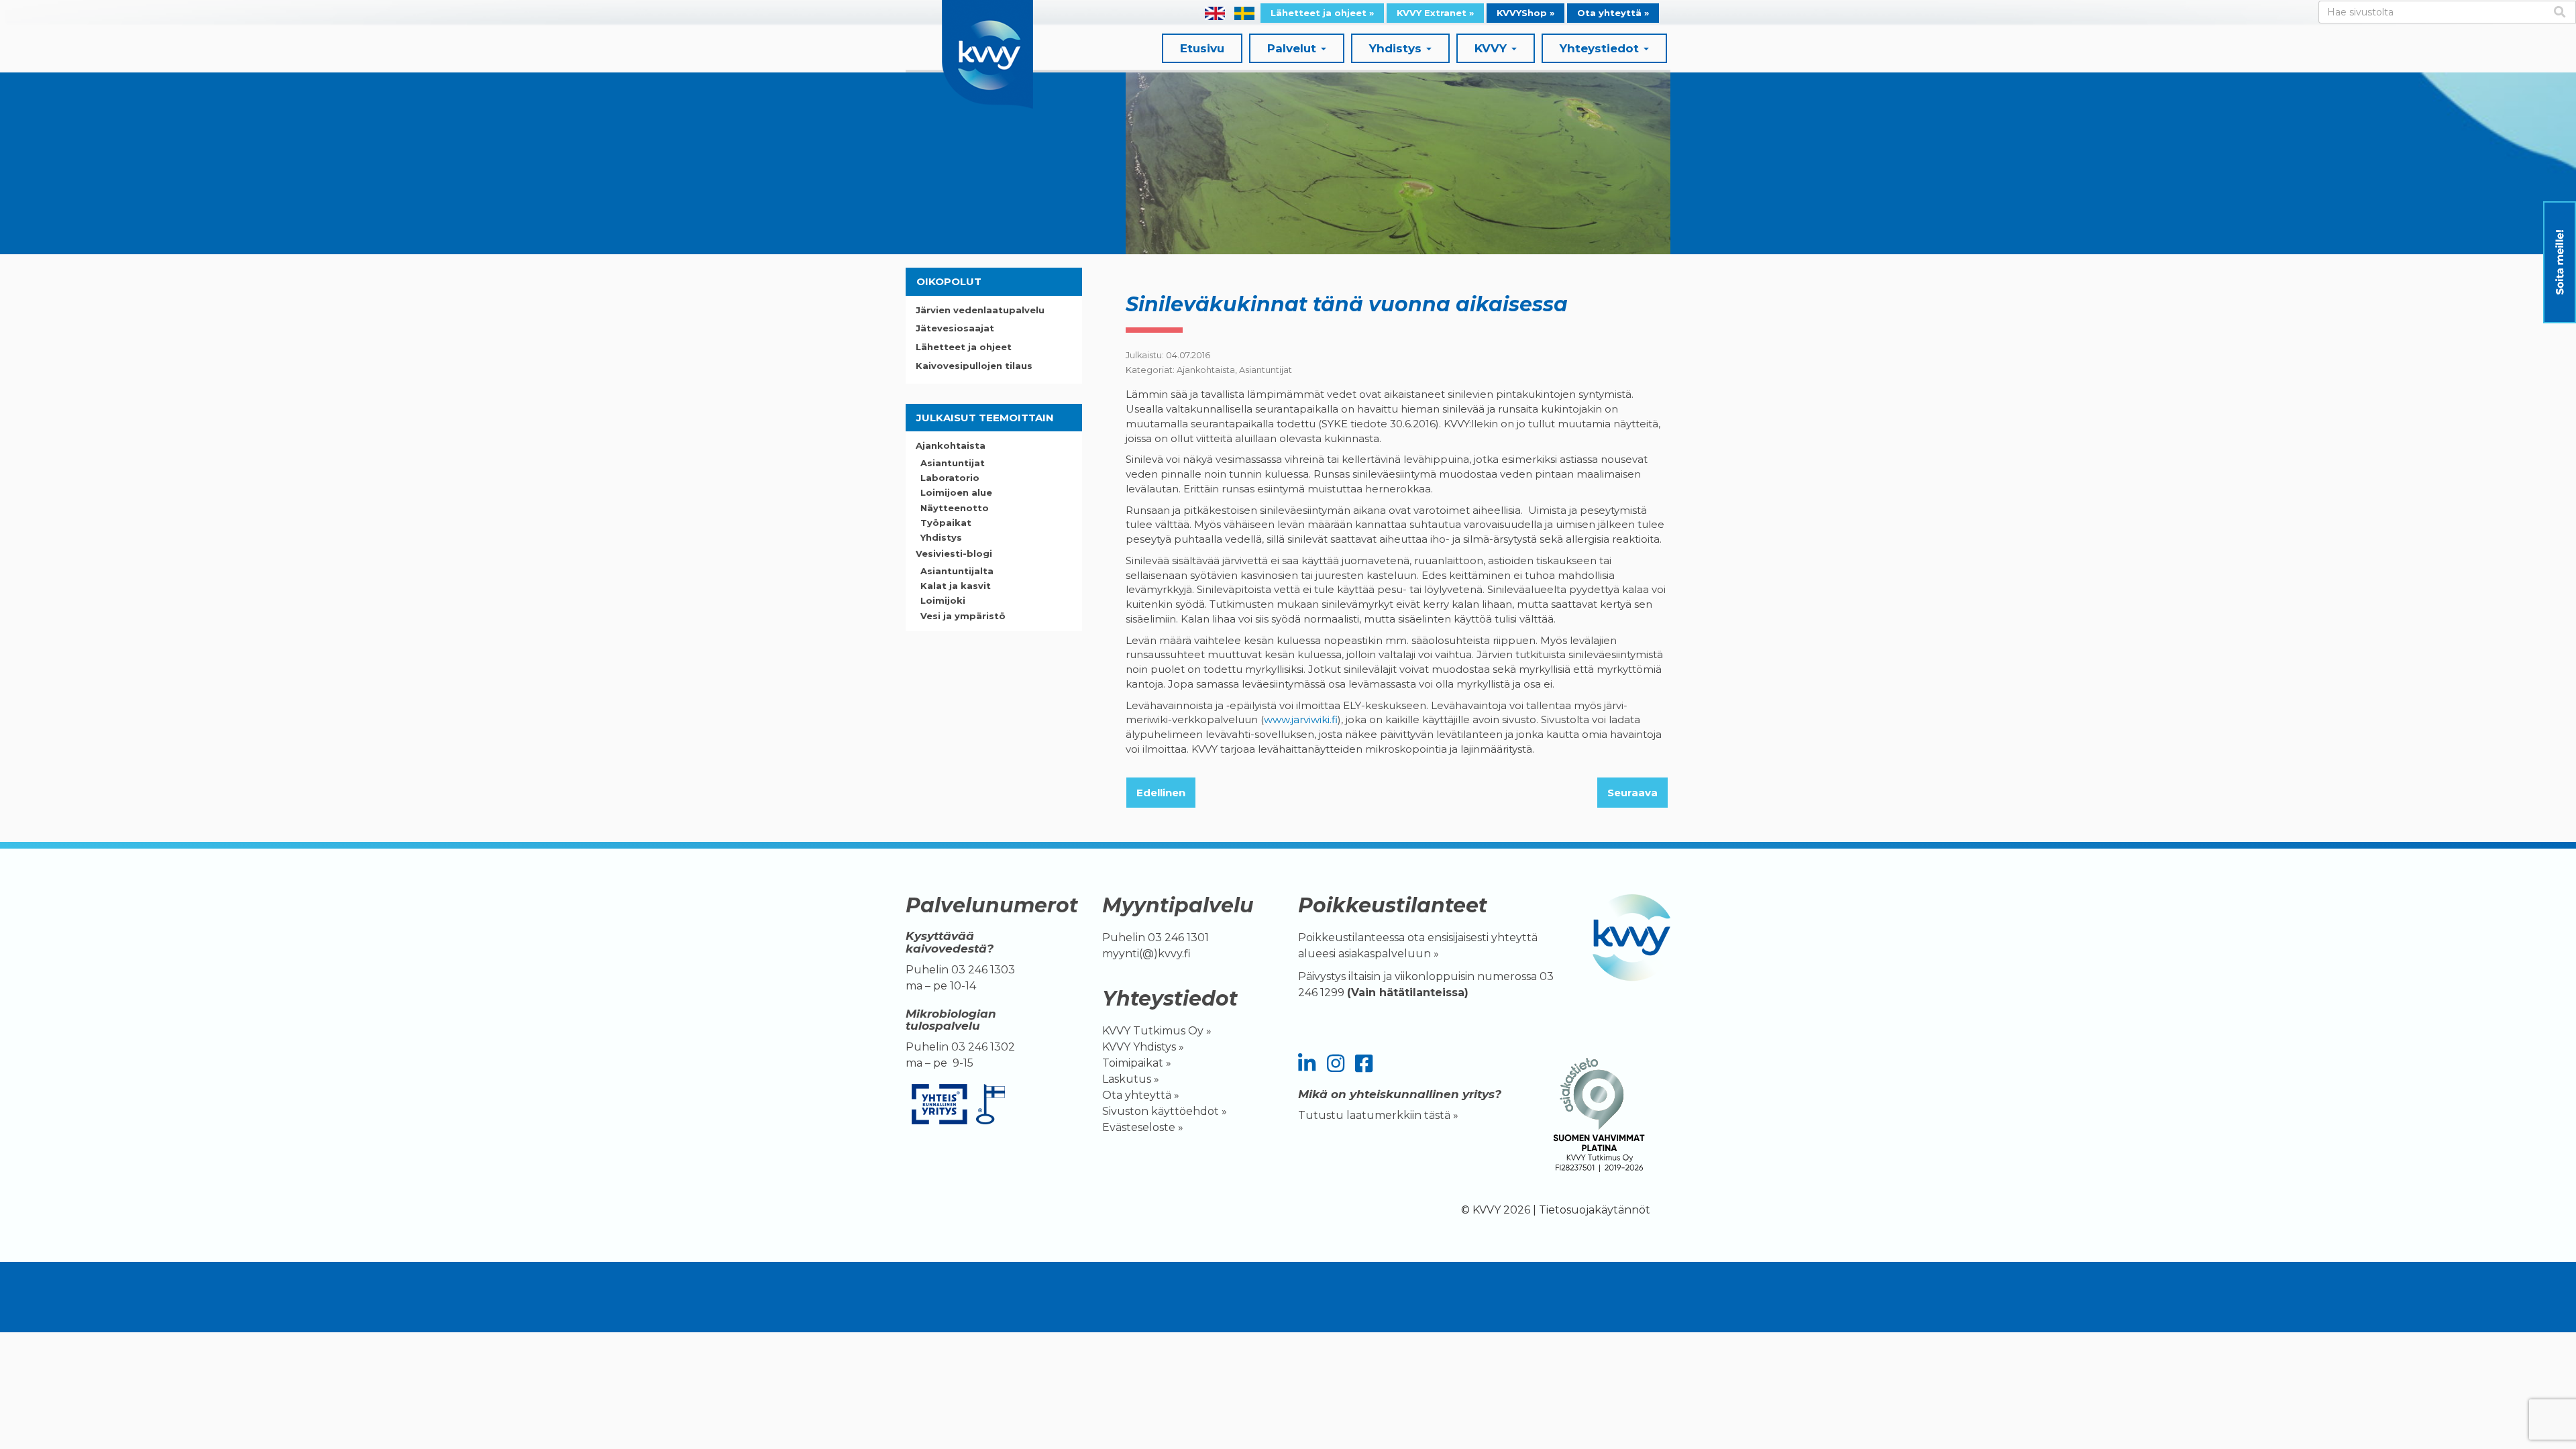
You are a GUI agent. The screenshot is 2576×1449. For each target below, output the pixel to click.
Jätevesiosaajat (955, 328)
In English (1215, 13)
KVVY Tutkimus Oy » (1157, 1031)
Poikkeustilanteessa (1351, 937)
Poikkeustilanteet (1393, 905)
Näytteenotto (955, 508)
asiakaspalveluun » (1390, 954)
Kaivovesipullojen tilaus (974, 366)
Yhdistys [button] (1397, 48)
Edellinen (1161, 793)
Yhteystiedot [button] (1601, 48)
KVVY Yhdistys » (1143, 1047)
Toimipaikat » (1137, 1063)
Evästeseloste (1139, 1127)
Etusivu (1202, 48)
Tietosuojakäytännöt (1595, 1210)
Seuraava (1632, 793)
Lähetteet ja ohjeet (964, 347)
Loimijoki (943, 600)
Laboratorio (950, 478)
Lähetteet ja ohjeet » (1322, 13)
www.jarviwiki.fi (1301, 719)
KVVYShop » (1525, 13)
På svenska (1244, 13)
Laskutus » (1131, 1079)
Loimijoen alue (956, 492)
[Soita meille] (2560, 262)
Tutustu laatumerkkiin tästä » (1378, 1115)
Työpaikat (946, 523)
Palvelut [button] (1293, 48)
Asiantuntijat (1266, 370)
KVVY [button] (1492, 48)
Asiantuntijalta (957, 571)
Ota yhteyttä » (1613, 13)
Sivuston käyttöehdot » (1165, 1111)
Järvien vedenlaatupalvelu (980, 310)
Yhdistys (941, 537)
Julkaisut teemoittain (985, 418)
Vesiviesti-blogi (954, 553)
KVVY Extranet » (1435, 13)
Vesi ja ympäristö (963, 616)
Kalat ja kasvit (956, 586)
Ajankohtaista (1206, 370)
